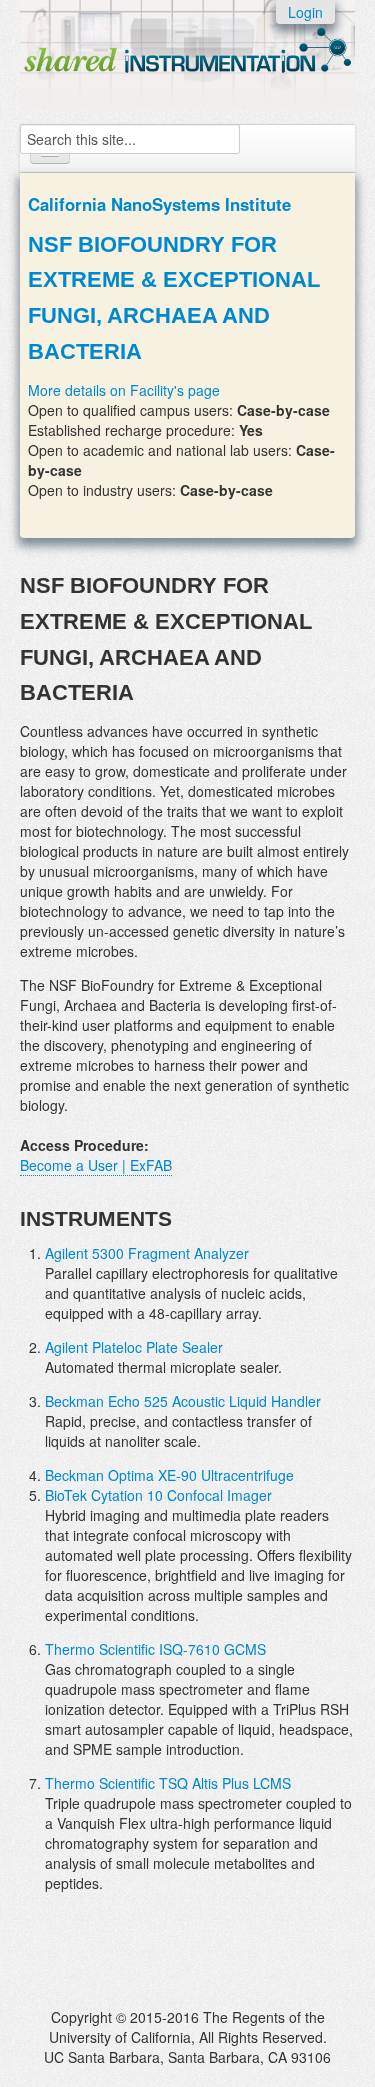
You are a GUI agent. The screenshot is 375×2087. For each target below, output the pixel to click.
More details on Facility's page (124, 390)
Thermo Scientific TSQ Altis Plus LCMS (168, 1783)
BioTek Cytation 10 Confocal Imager (158, 1495)
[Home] (187, 46)
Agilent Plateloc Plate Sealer (134, 1347)
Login (305, 12)
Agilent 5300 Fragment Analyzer (147, 1253)
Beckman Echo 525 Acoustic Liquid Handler (183, 1401)
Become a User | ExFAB (96, 1165)
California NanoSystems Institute (159, 204)
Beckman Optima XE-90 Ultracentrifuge (169, 1475)
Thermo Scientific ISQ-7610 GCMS (155, 1649)
